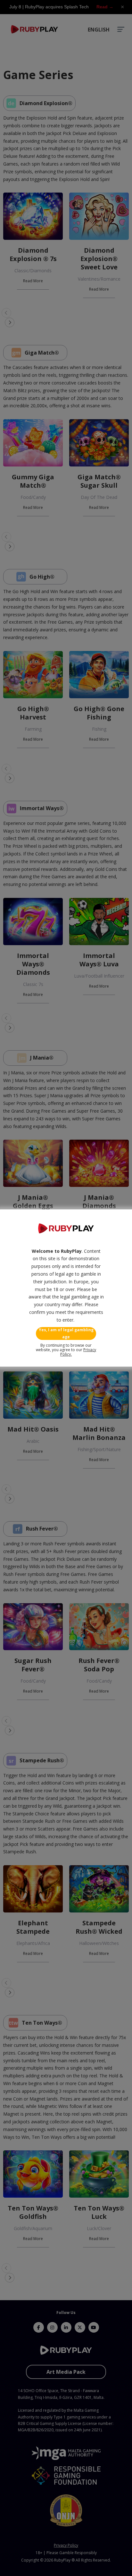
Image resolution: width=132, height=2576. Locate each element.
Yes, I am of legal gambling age (66, 1333)
